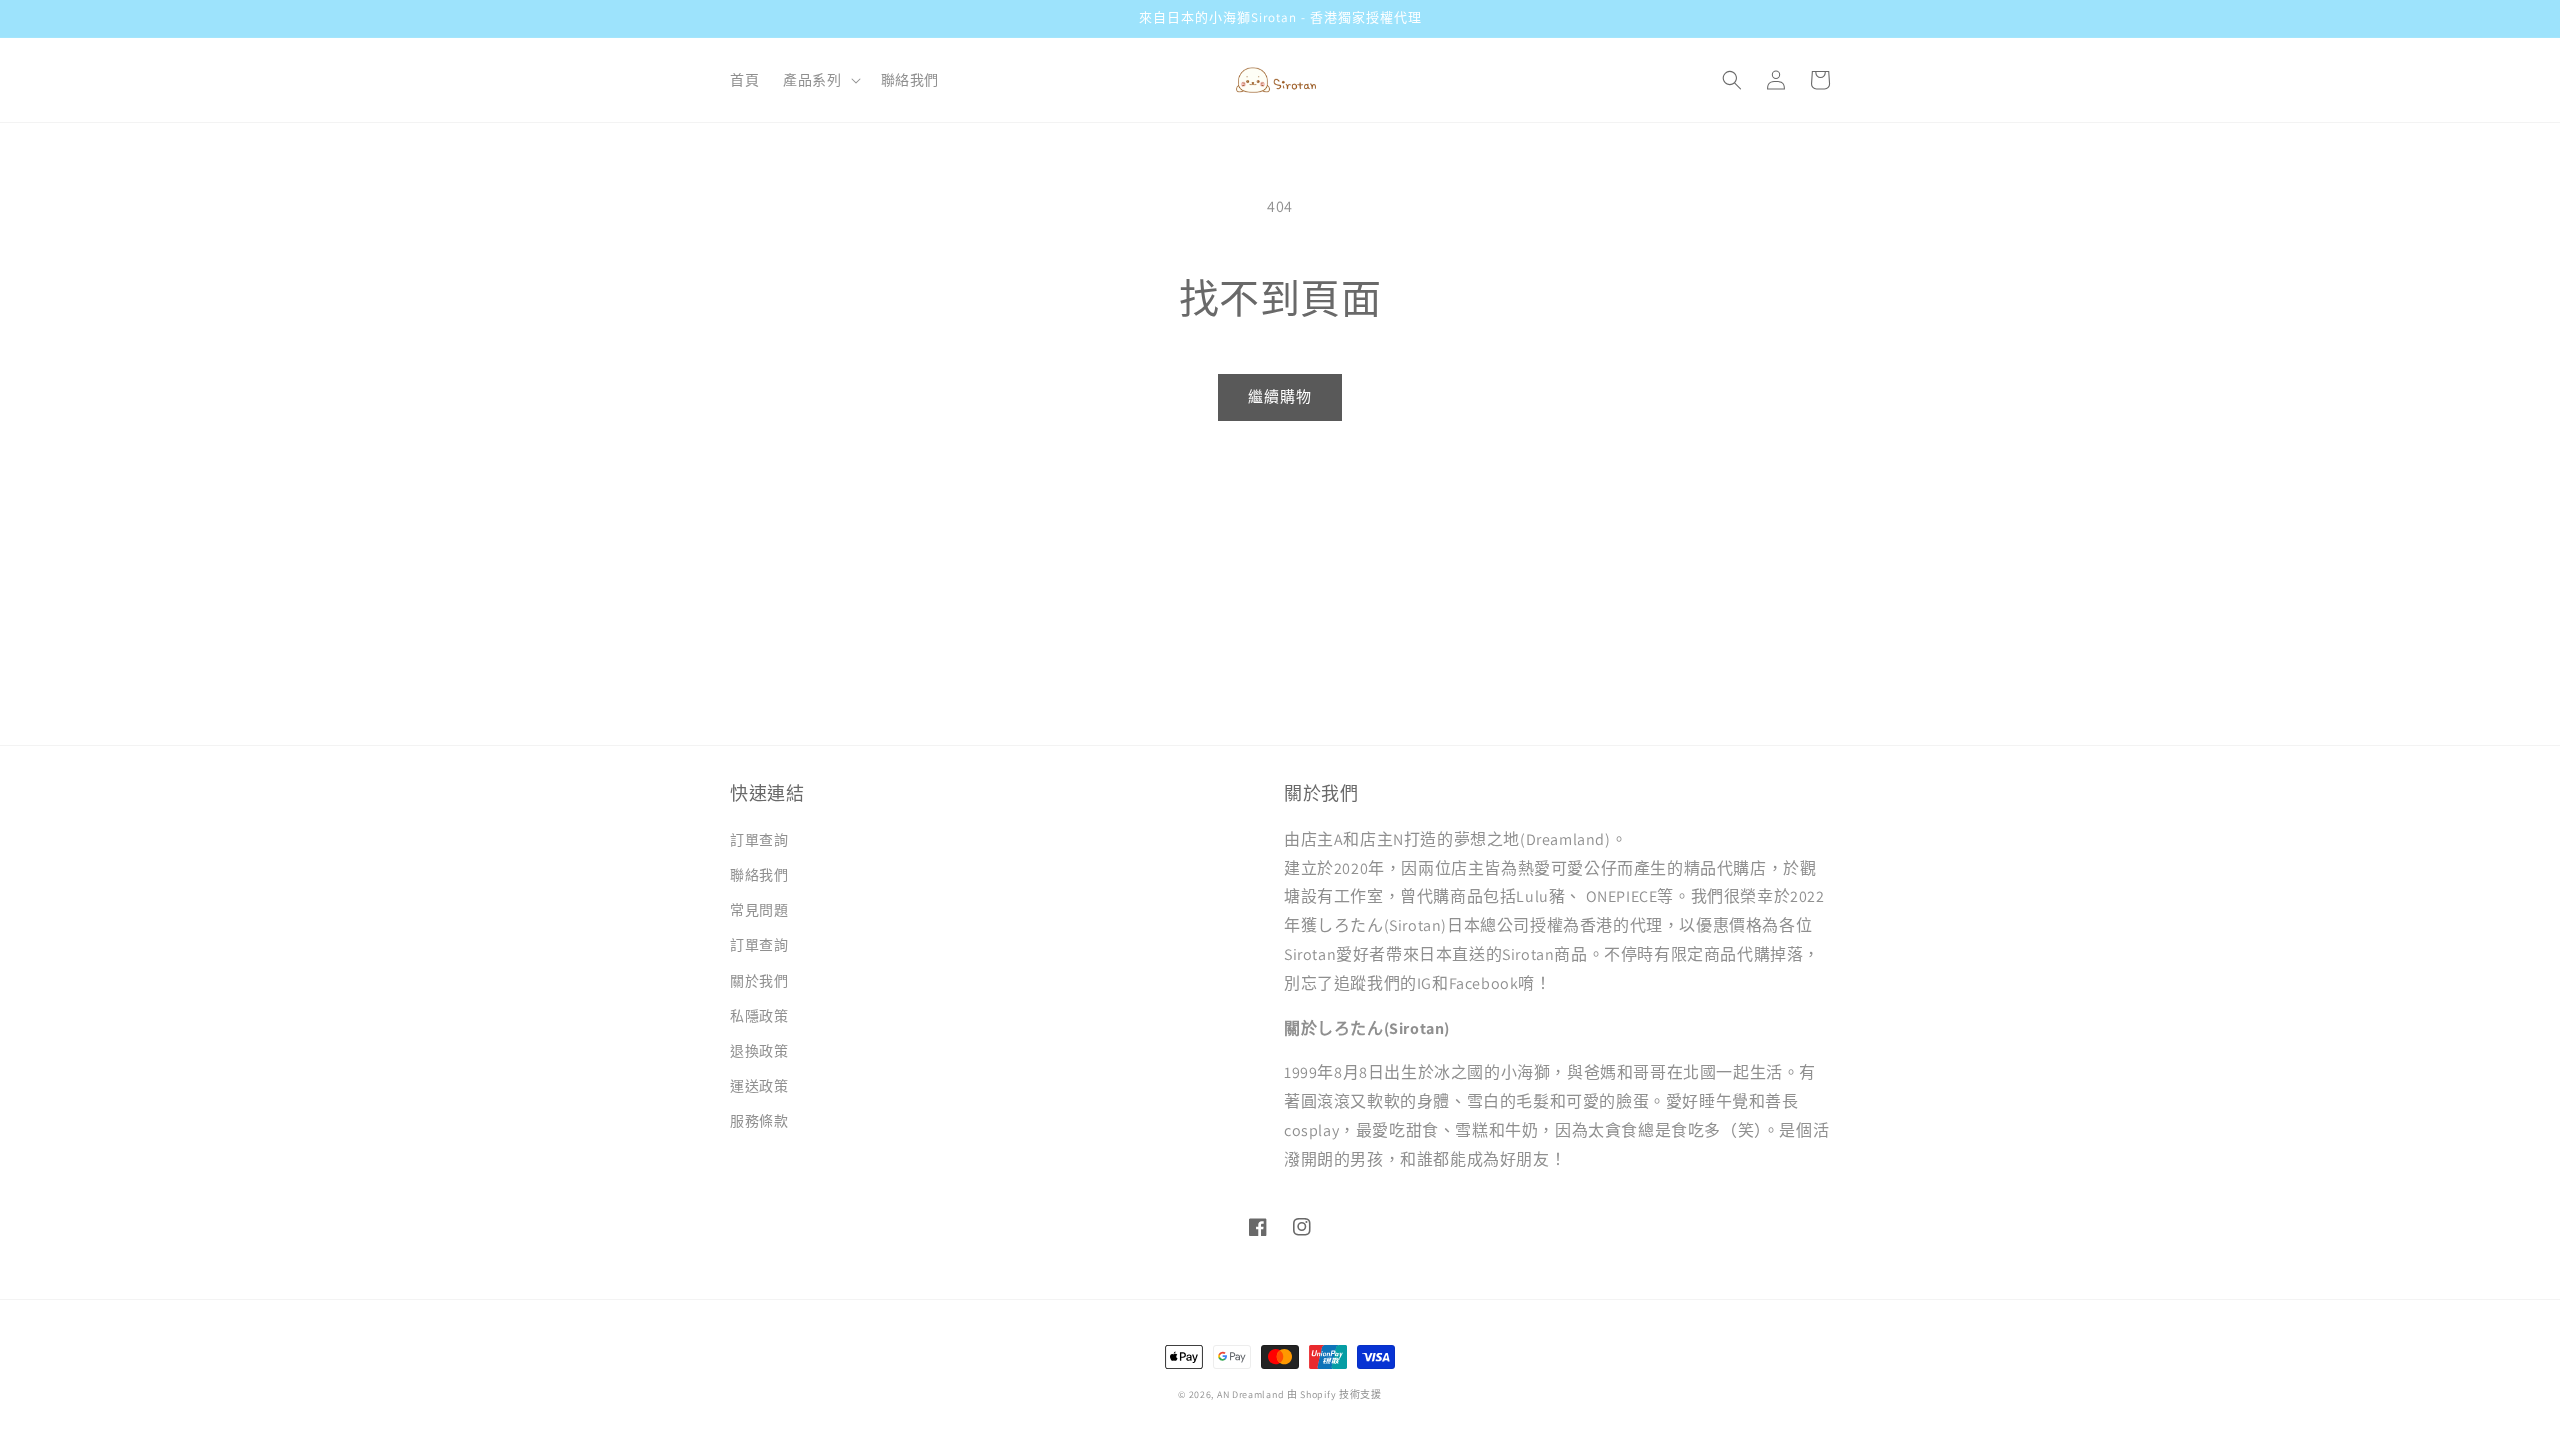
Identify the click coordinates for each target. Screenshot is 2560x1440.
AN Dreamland (1250, 1394)
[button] (819, 80)
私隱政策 (759, 1016)
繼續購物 (1280, 396)
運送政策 (759, 1086)
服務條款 (759, 1121)
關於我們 (759, 981)
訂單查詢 (759, 840)
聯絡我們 (759, 875)
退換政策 (759, 1051)
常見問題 (759, 910)
